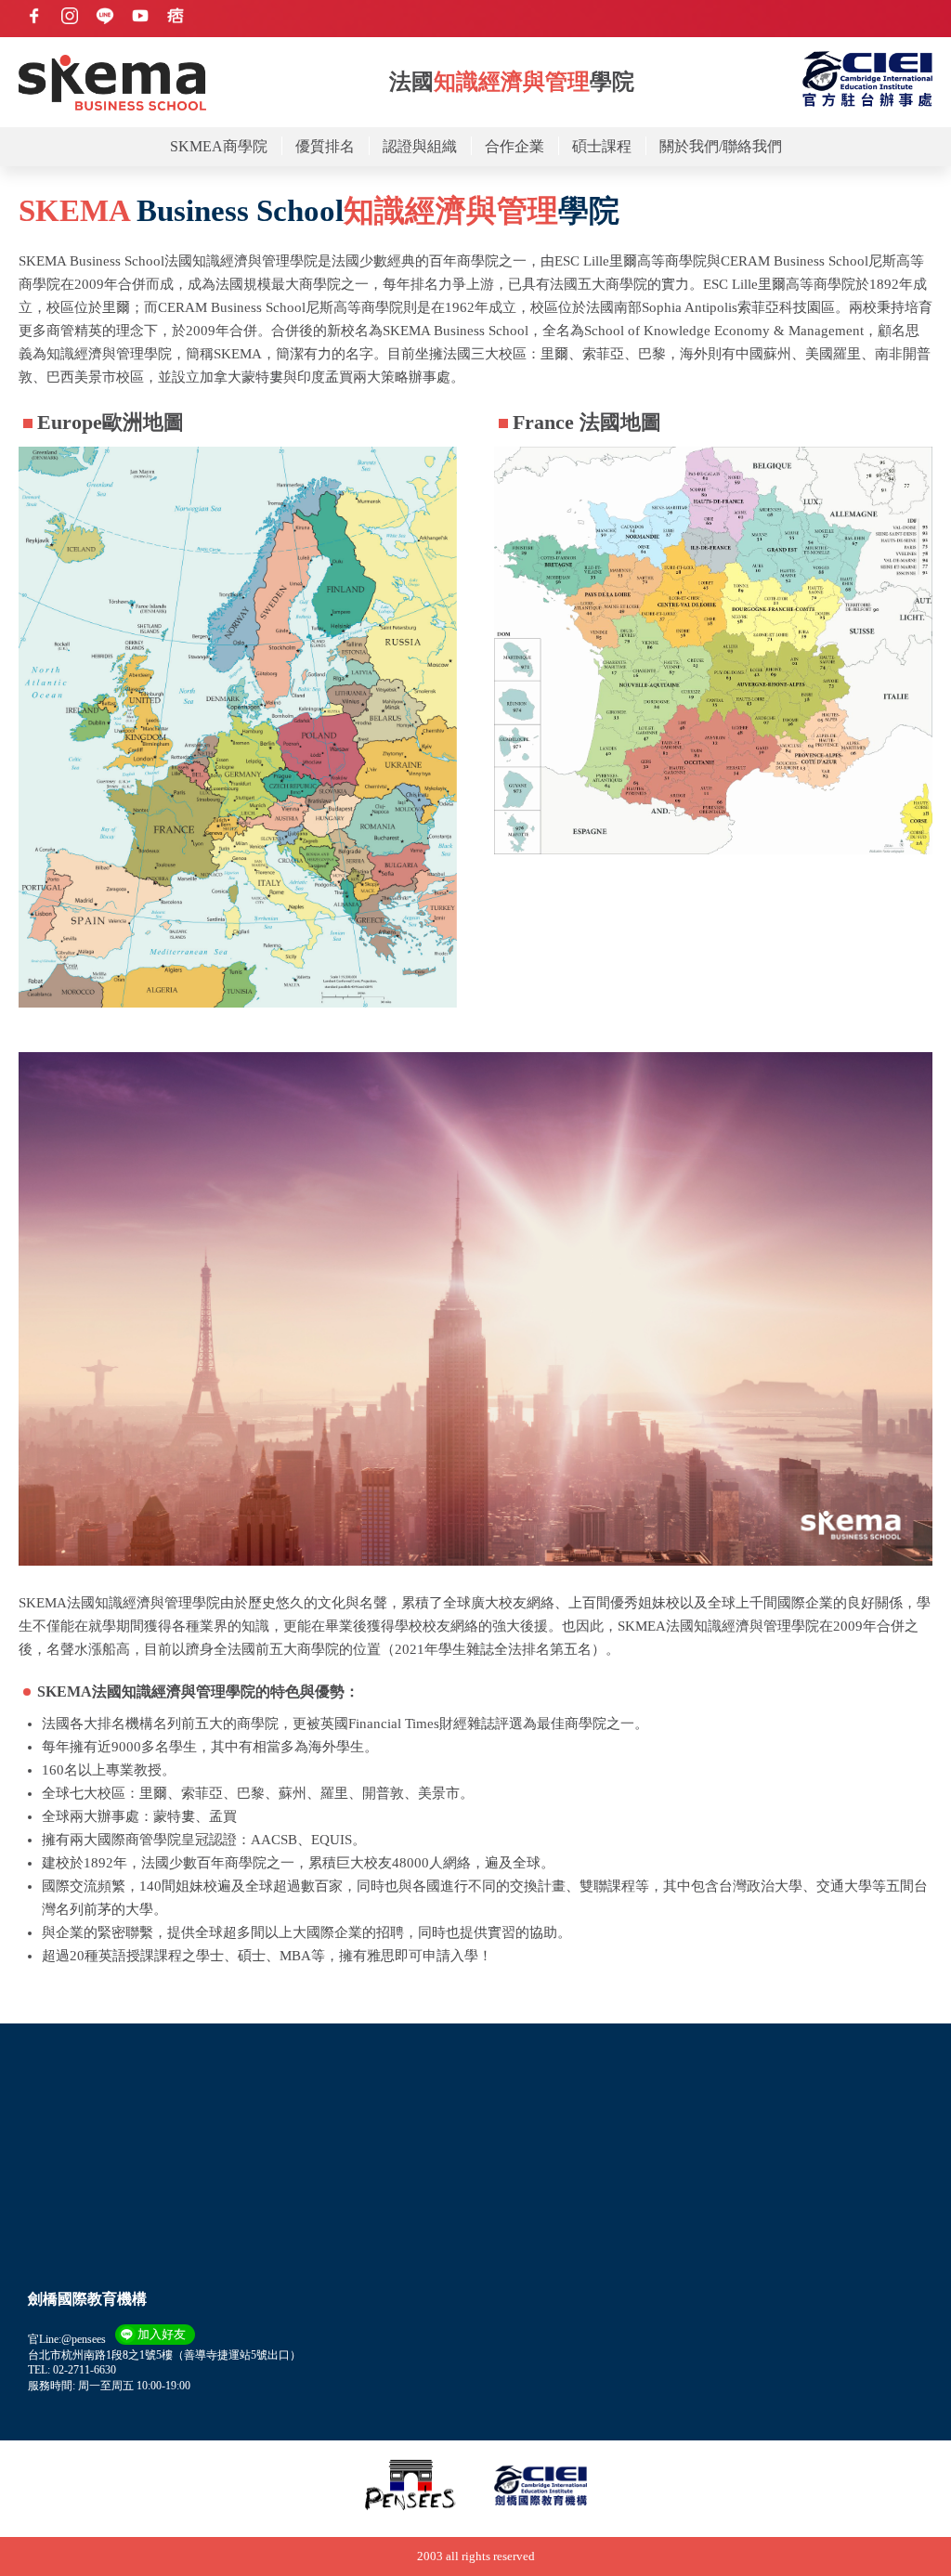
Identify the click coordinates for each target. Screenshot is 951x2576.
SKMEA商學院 (219, 146)
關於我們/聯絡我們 (721, 146)
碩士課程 (602, 146)
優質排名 (325, 146)
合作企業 (515, 146)
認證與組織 (420, 146)
